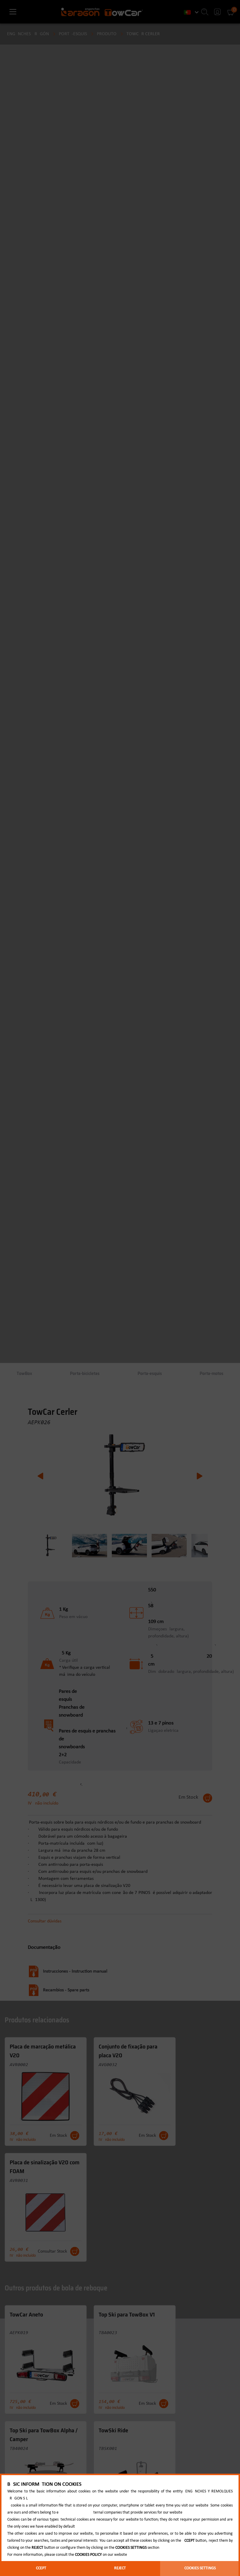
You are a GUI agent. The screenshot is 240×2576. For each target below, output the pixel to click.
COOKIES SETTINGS (200, 2568)
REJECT (120, 2568)
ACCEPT (40, 2568)
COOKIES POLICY (88, 2555)
